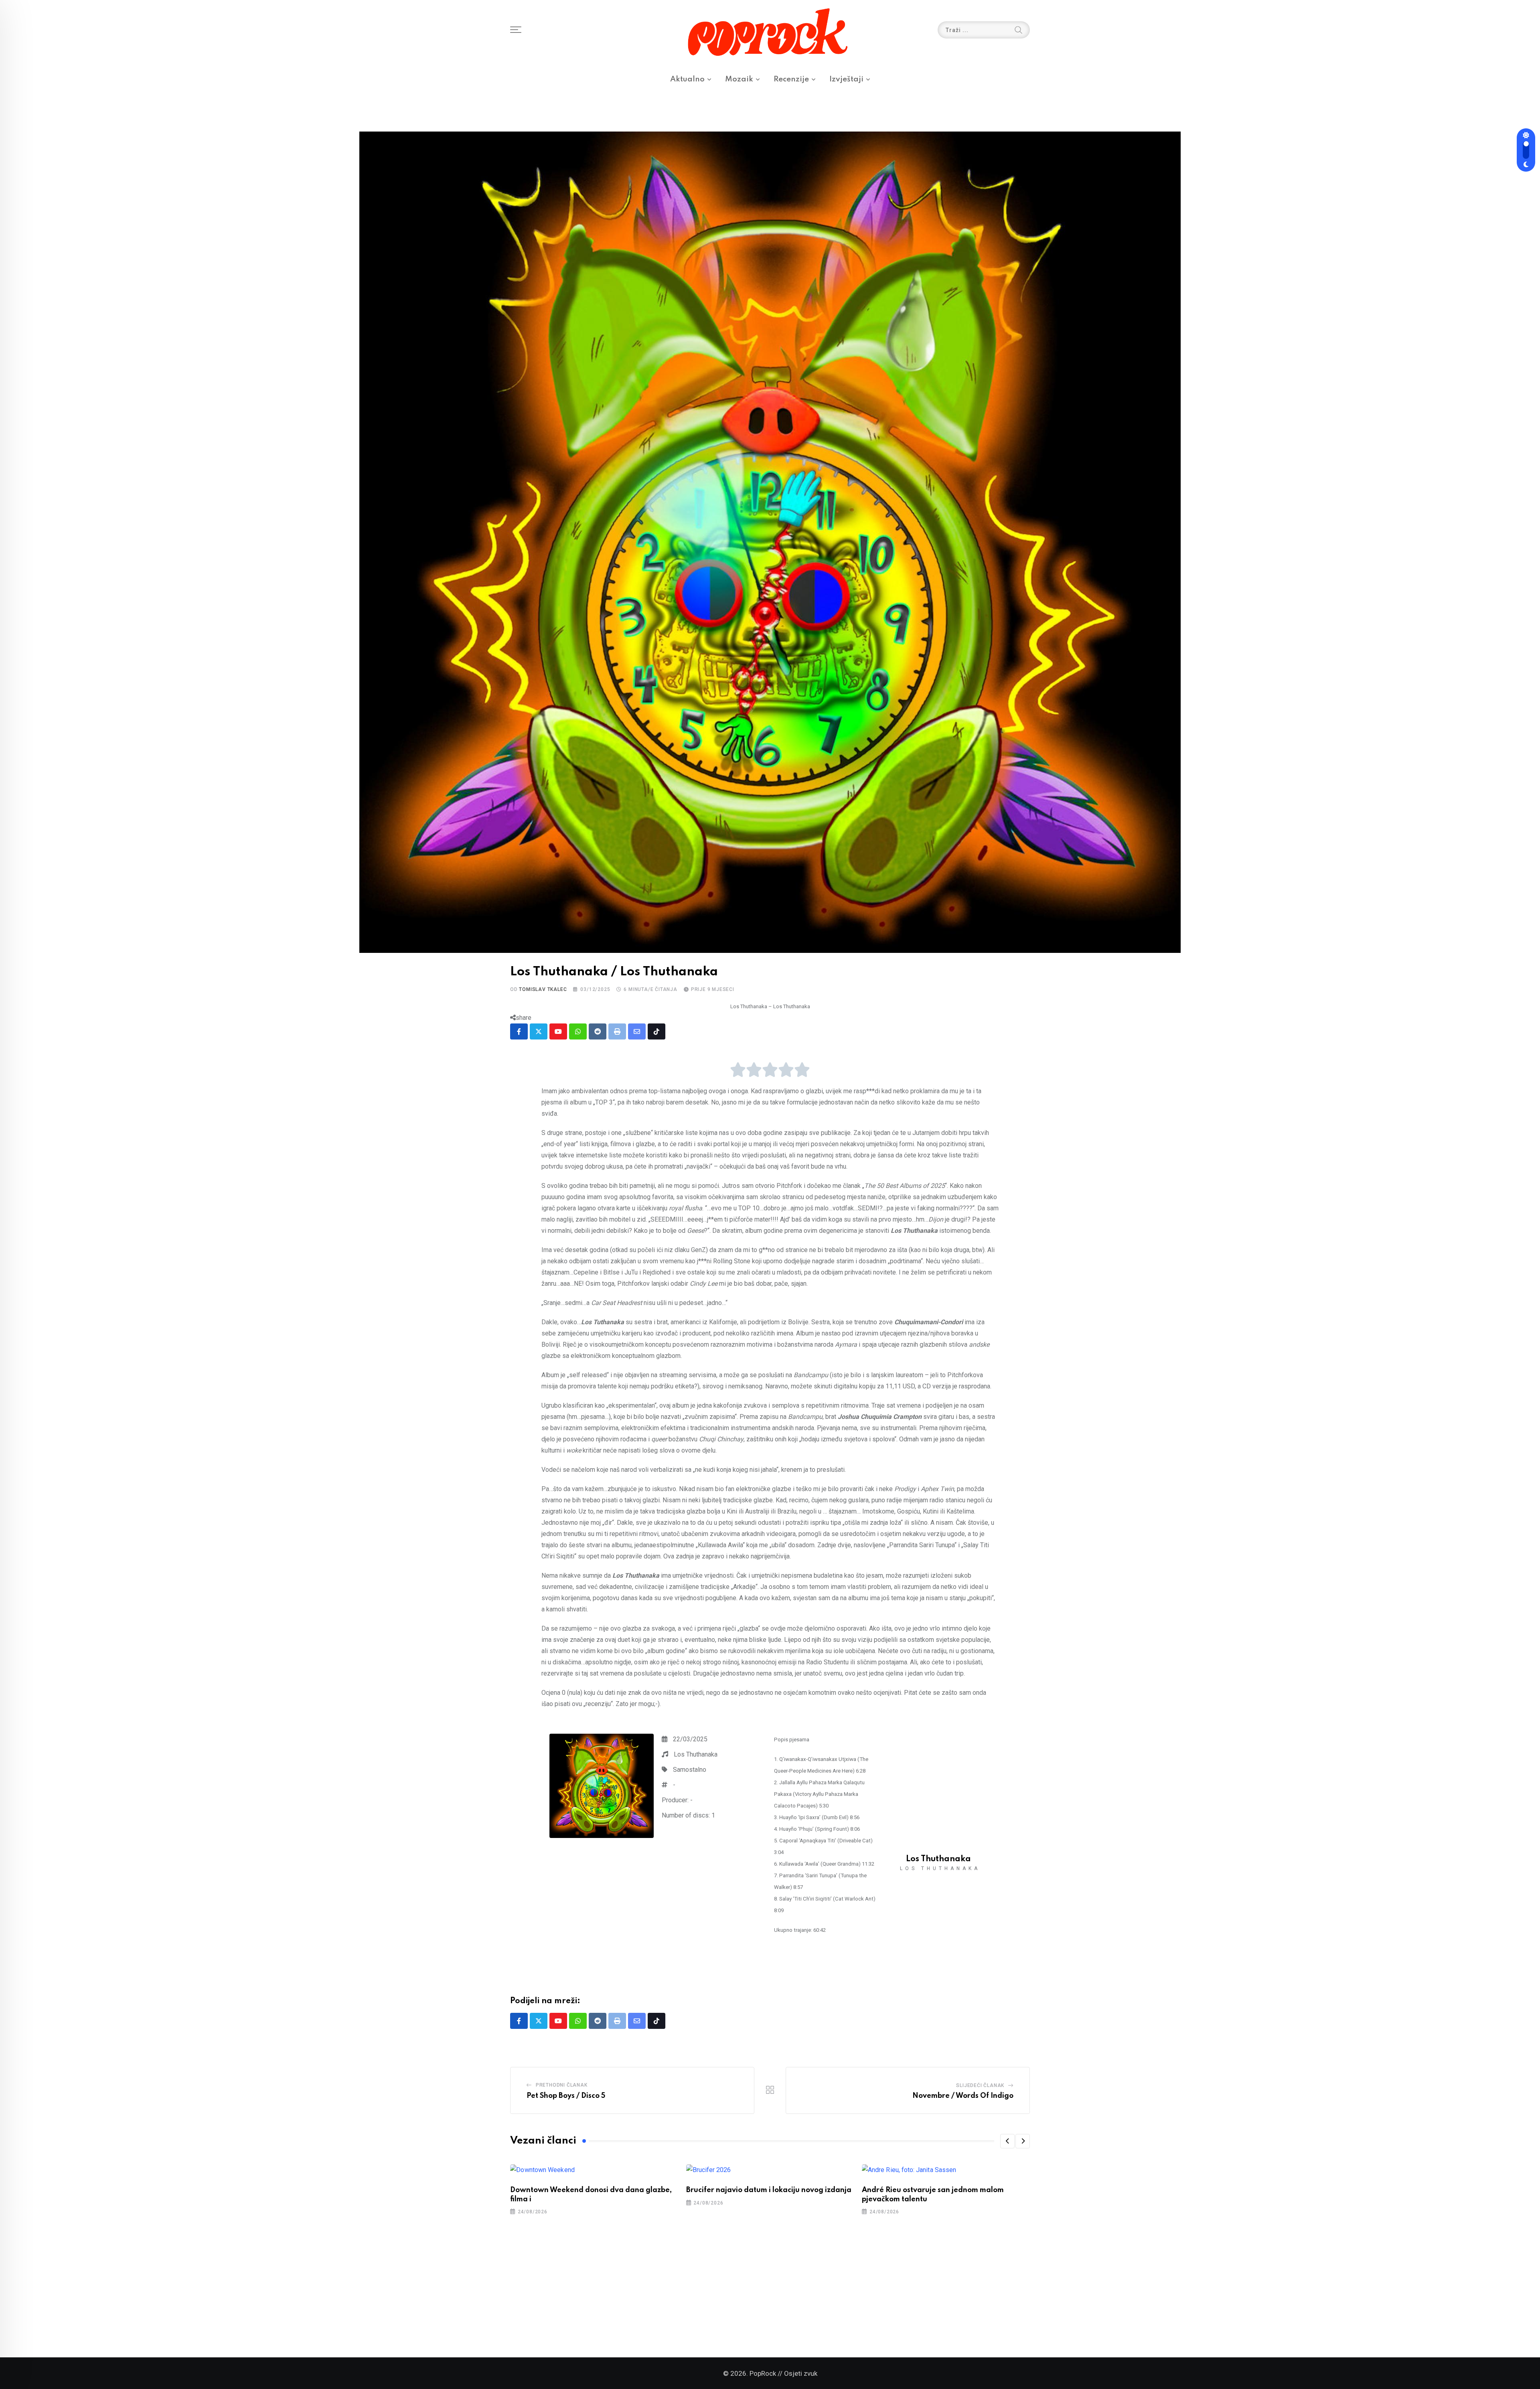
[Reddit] (598, 1031)
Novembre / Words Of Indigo (963, 2096)
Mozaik (739, 79)
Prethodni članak (562, 2085)
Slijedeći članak (980, 2085)
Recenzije (791, 79)
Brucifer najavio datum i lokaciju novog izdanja (769, 2190)
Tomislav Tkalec (543, 989)
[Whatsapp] (578, 1031)
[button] (1007, 2141)
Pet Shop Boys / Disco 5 (566, 2096)
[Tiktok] (657, 1031)
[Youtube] (558, 1031)
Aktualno (687, 79)
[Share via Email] (637, 1031)
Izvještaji (846, 79)
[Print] (617, 1031)
